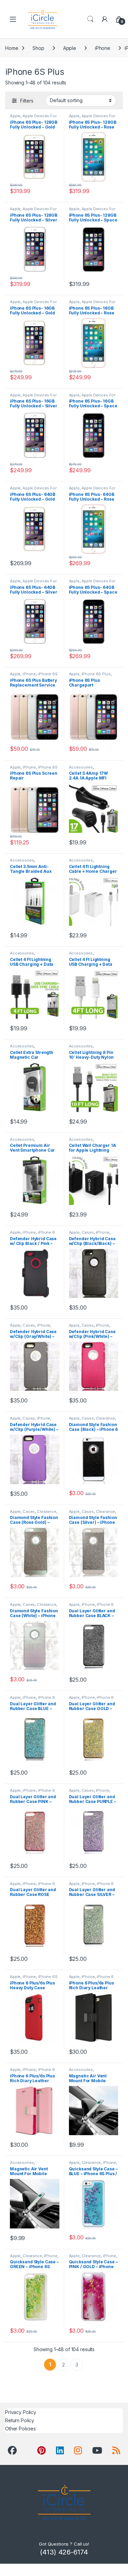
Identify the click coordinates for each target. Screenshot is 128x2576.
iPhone (103, 48)
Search (90, 19)
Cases (88, 1232)
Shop (38, 48)
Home (12, 48)
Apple (70, 48)
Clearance (106, 1418)
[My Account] (105, 19)
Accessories (81, 767)
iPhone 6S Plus (96, 674)
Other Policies (20, 2429)
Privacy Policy (21, 2412)
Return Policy (20, 2420)
